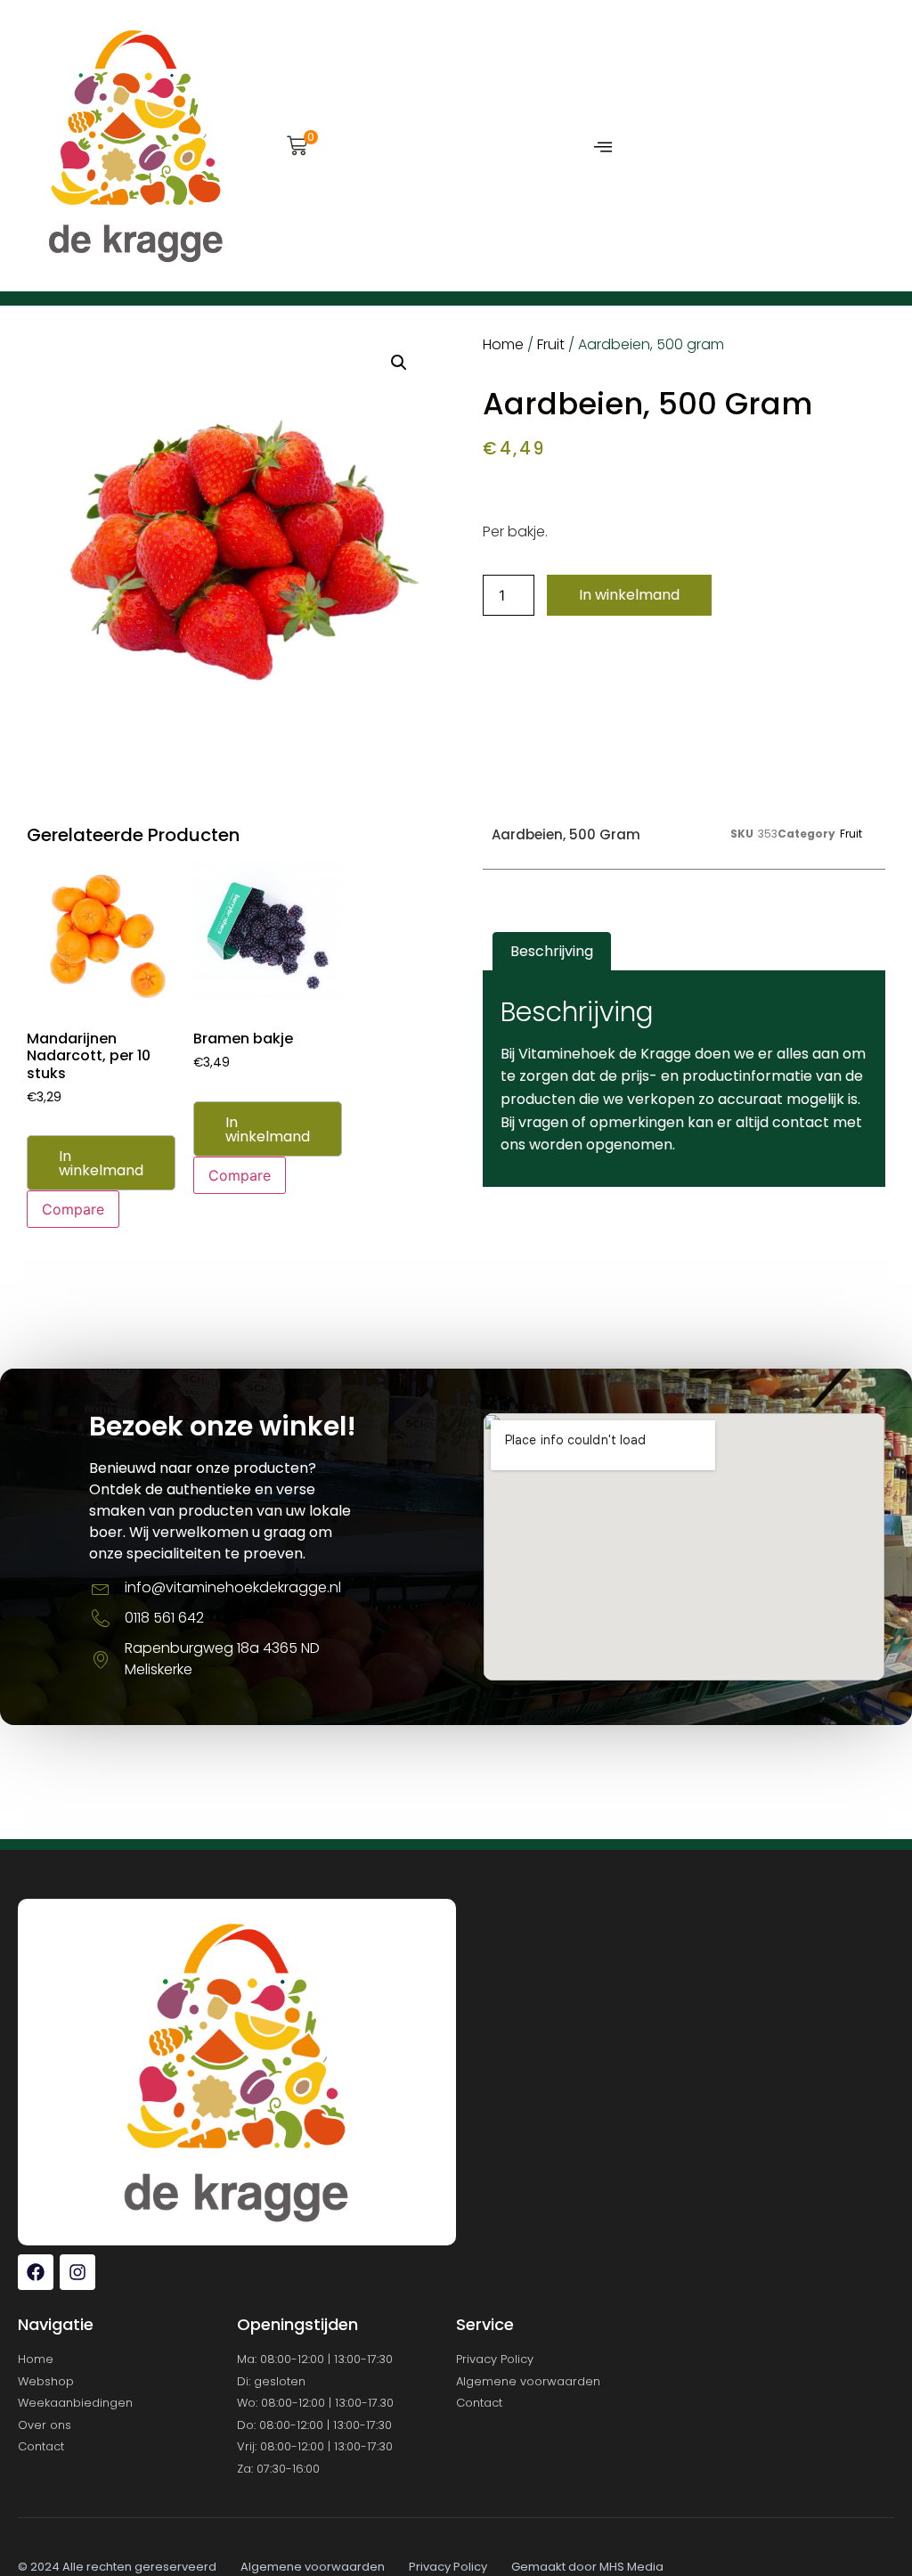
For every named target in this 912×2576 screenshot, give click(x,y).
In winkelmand (629, 595)
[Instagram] (77, 2272)
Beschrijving (552, 951)
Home (503, 344)
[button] (297, 148)
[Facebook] (36, 2272)
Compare (73, 1209)
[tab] (552, 952)
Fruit (551, 344)
